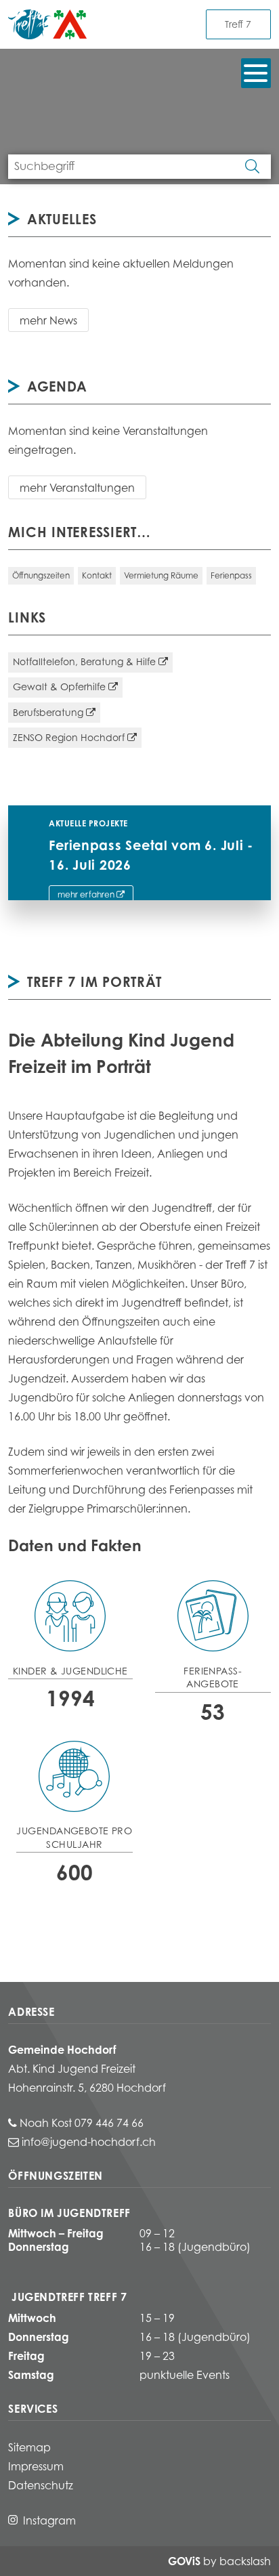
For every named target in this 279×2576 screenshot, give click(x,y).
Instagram (49, 2520)
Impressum (36, 2466)
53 (213, 1712)
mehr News (48, 320)
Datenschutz (41, 2485)
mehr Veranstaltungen (77, 488)
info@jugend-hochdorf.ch (89, 2142)
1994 (70, 1698)
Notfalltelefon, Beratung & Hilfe (84, 661)
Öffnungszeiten (41, 575)
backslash (245, 2561)
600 (74, 1872)
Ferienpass (231, 575)
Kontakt (97, 575)
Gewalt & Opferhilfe (59, 687)
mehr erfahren (86, 894)
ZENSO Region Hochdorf (69, 737)
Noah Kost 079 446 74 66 (83, 2123)
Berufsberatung (48, 712)
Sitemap (29, 2447)
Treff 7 (238, 24)
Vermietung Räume (161, 575)
